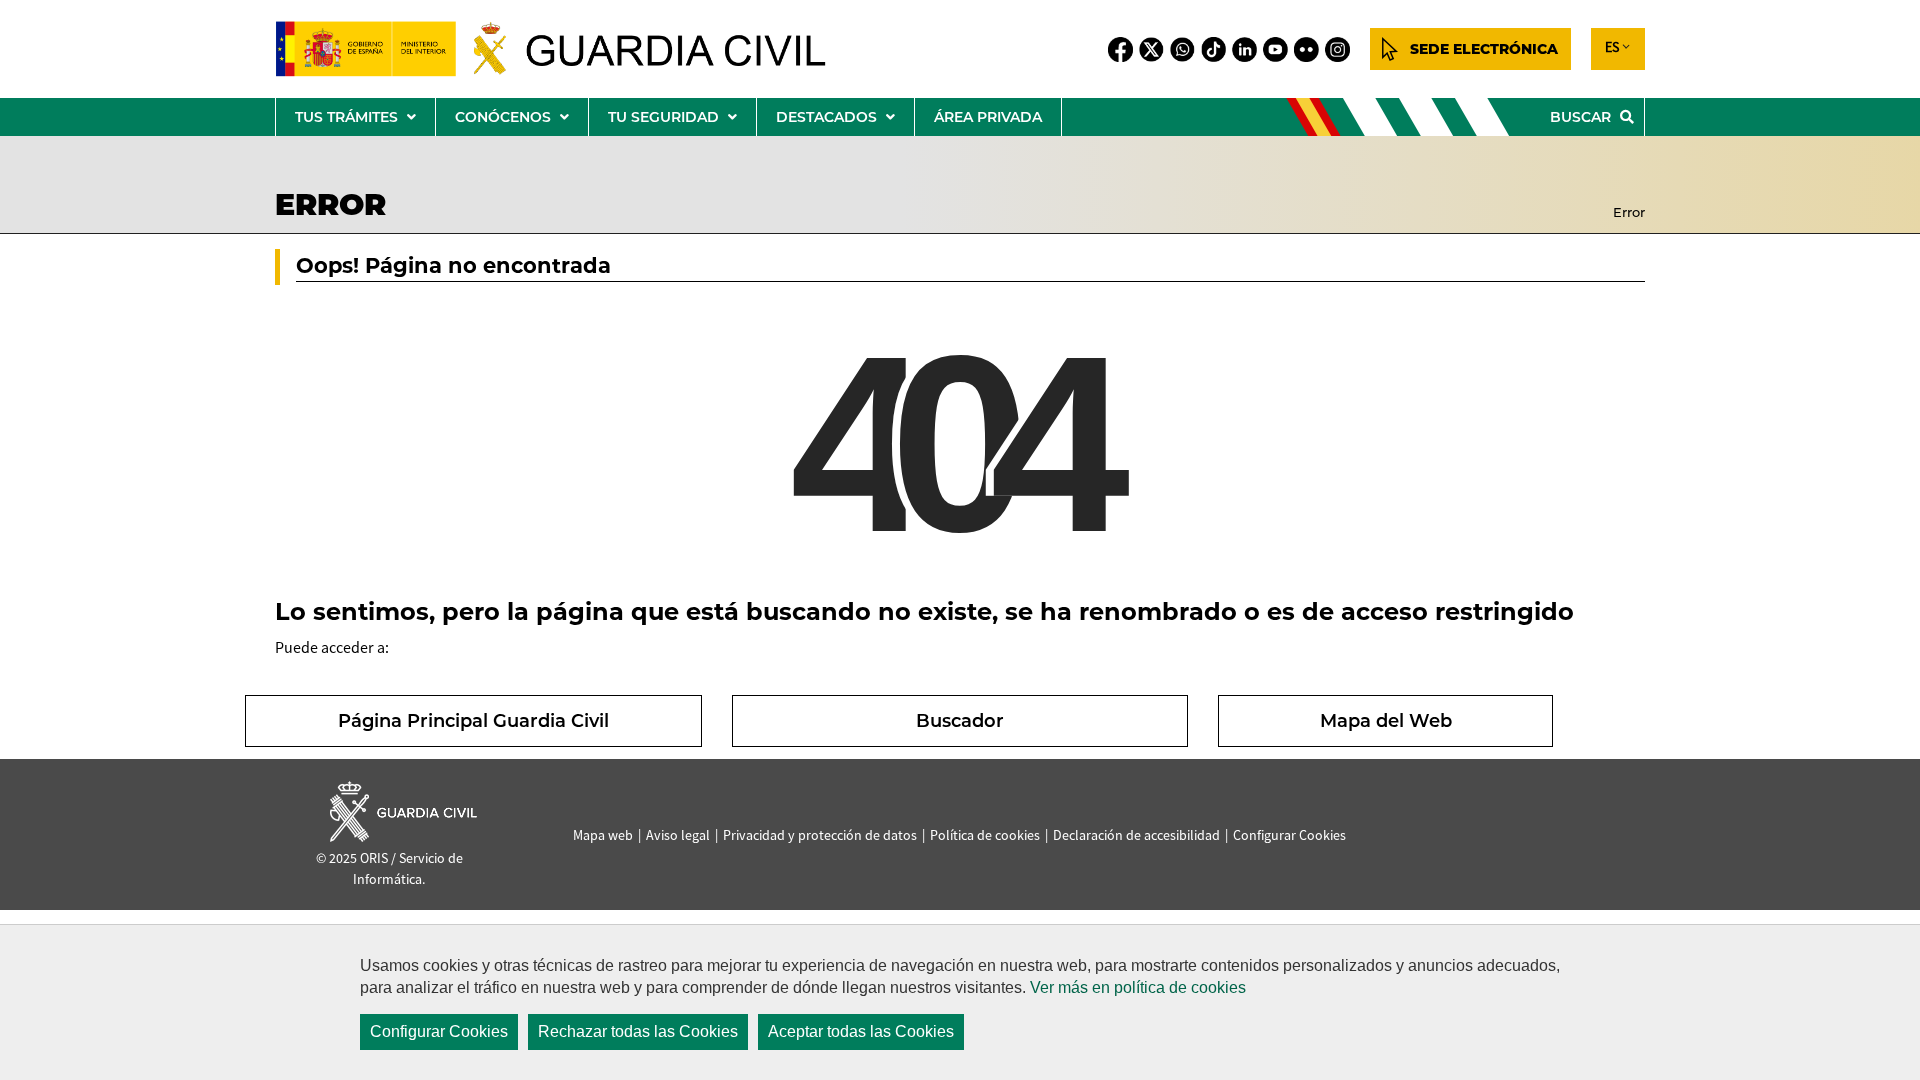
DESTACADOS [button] (845, 121)
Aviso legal (678, 835)
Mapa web (603, 835)
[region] (960, 1002)
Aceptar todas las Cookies (861, 1031)
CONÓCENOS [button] (521, 121)
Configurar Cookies (439, 1031)
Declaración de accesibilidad (1136, 835)
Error (1629, 212)
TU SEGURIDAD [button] (682, 121)
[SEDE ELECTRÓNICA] (1470, 49)
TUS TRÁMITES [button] (365, 121)
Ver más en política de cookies (1138, 987)
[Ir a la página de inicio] (566, 49)
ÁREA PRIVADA (988, 117)
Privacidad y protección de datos (820, 835)
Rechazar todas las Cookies (638, 1031)
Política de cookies (985, 835)
